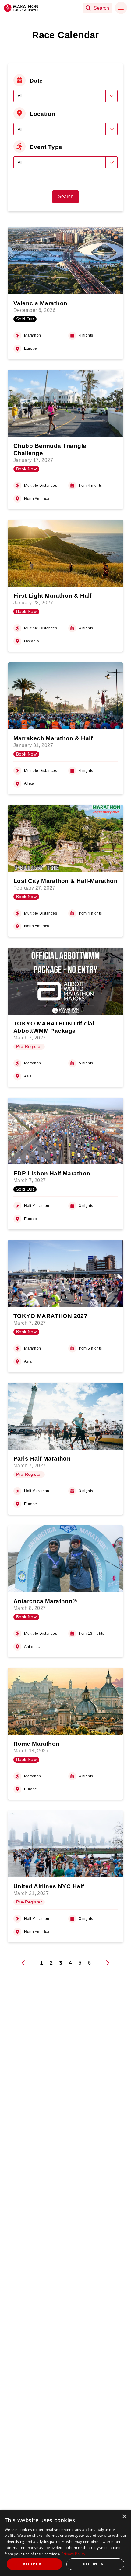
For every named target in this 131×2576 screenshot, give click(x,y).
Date (36, 81)
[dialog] (65, 2543)
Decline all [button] (95, 2564)
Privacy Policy (73, 2554)
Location (42, 114)
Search (66, 197)
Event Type (46, 147)
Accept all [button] (34, 2564)
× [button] (124, 2517)
